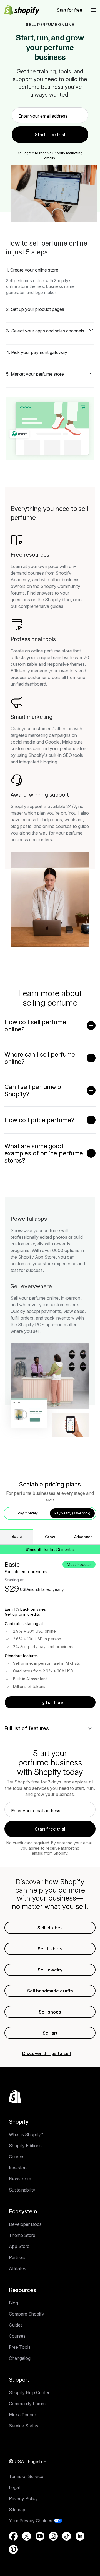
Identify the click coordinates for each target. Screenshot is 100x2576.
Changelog (20, 2358)
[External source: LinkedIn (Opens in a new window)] (80, 2536)
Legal (14, 2487)
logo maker (45, 292)
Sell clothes (50, 1928)
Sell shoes (50, 2012)
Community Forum (27, 2404)
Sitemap (17, 2510)
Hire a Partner (22, 2415)
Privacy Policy (23, 2498)
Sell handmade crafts (50, 1991)
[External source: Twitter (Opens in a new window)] (27, 2536)
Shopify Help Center (29, 2392)
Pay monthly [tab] (28, 1513)
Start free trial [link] (50, 135)
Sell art (50, 2033)
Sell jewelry (50, 1970)
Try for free (50, 1702)
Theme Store (22, 2235)
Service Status (24, 2426)
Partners (17, 2257)
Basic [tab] (17, 1536)
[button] (93, 10)
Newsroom (20, 2179)
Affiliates (17, 2268)
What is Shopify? (26, 2134)
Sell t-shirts (50, 1949)
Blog (13, 2303)
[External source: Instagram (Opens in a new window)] (53, 2536)
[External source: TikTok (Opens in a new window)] (67, 2536)
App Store (19, 2246)
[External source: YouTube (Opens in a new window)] (40, 2536)
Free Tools (20, 2347)
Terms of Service (26, 2476)
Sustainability (22, 2190)
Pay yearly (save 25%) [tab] (72, 1513)
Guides (16, 2325)
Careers (17, 2157)
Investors (18, 2168)
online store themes (25, 286)
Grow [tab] (50, 1537)
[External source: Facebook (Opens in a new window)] (13, 2536)
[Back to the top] (15, 2097)
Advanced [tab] (83, 1537)
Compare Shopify (27, 2314)
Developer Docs (25, 2224)
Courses (17, 2336)
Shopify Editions (25, 2146)
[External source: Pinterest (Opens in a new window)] (13, 2549)
